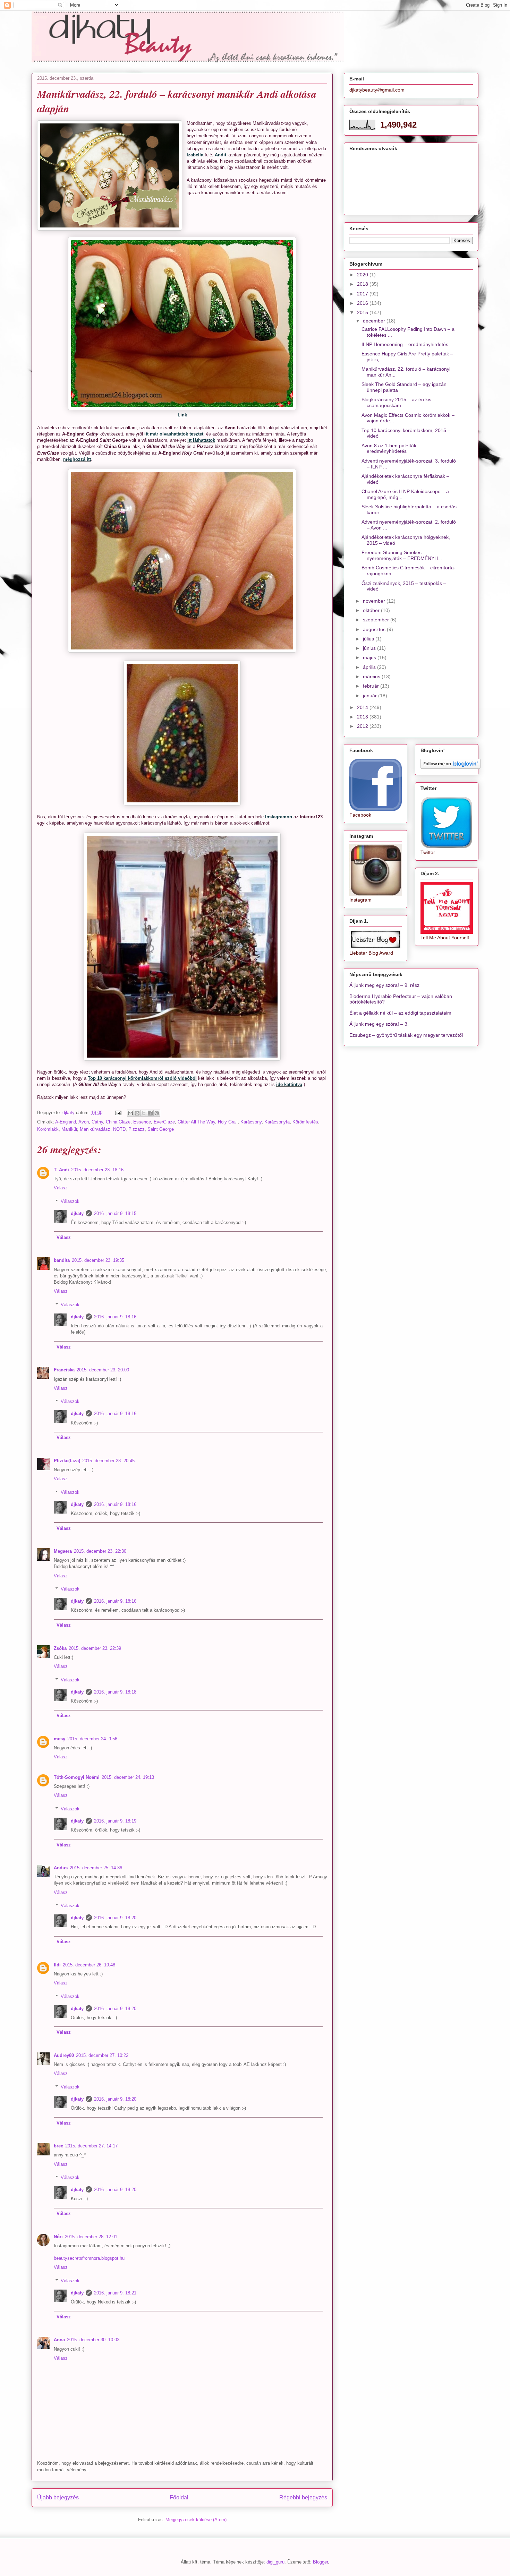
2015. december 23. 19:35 (98, 1260)
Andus (61, 1868)
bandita (62, 1260)
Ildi (57, 1965)
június (370, 648)
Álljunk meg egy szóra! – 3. (379, 1024)
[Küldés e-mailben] (130, 1113)
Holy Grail (228, 1122)
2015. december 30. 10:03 (93, 2340)
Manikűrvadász (95, 1129)
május (370, 657)
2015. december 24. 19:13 (128, 1777)
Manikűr (69, 1129)
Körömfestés (305, 1122)
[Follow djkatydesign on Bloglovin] (450, 767)
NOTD (119, 1129)
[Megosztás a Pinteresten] (157, 1113)
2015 (363, 312)
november (375, 601)
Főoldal (179, 2497)
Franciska (64, 1370)
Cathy (97, 1122)
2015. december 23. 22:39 (95, 1648)
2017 (363, 294)
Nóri (58, 2237)
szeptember (377, 620)
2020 (363, 275)
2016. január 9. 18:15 (115, 1213)
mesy (59, 1739)
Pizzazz (137, 1129)
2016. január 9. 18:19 (115, 1821)
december (375, 321)
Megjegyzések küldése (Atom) (196, 2520)
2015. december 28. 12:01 (91, 2237)
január (371, 696)
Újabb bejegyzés (58, 2497)
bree (58, 2146)
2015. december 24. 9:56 (92, 1739)
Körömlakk (48, 1129)
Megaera (63, 1551)
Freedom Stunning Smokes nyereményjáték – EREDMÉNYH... (402, 555)
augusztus (375, 629)
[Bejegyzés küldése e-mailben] (118, 1113)
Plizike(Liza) (67, 1461)
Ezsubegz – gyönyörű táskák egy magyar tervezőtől (406, 1035)
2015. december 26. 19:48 (89, 1965)
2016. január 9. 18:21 (115, 2293)
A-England (66, 1122)
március (372, 677)
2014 (363, 707)
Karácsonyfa (277, 1122)
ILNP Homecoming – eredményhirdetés (405, 344)
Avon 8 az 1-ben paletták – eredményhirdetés (391, 449)
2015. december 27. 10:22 (102, 2055)
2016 (363, 303)
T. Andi (61, 1170)
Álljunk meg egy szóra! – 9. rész (384, 985)
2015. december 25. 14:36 (96, 1868)
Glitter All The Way (196, 1122)
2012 (363, 726)
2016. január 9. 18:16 (115, 1317)
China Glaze (118, 1122)
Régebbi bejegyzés (303, 2497)
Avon (84, 1122)
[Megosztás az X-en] (144, 1113)
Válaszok (70, 1201)
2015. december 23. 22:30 (100, 1551)
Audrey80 (64, 2055)
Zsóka (60, 1648)
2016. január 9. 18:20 (115, 1918)
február (372, 686)
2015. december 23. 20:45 (108, 1461)
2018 (363, 284)
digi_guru (275, 2562)
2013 (363, 717)
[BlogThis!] (137, 1113)
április (370, 667)
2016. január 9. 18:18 (115, 1692)
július (369, 639)
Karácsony (251, 1122)
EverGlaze (164, 1122)
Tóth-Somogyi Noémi (77, 1777)
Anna (59, 2340)
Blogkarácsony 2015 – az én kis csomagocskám (396, 402)
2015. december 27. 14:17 (91, 2146)
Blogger (320, 2562)
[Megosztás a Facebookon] (150, 1113)
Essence (142, 1122)
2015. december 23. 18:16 (97, 1170)
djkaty (77, 1213)
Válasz (61, 1188)
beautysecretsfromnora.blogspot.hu (89, 2258)
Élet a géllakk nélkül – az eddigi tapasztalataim (400, 1013)
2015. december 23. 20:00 (103, 1370)
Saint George (161, 1129)
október (372, 610)
